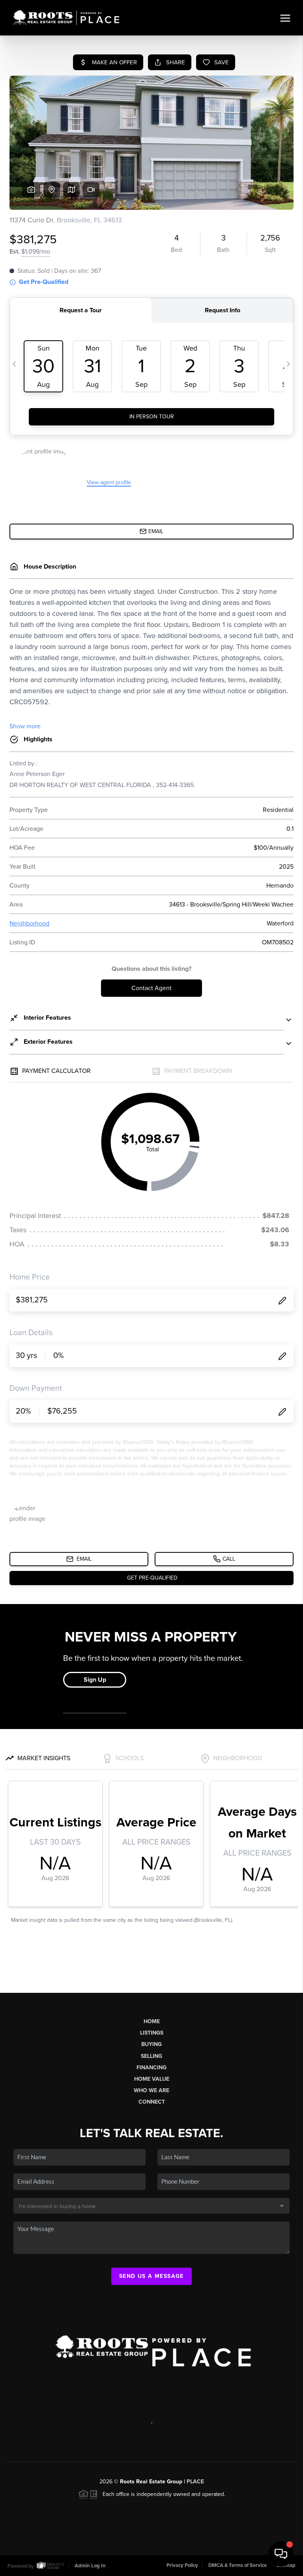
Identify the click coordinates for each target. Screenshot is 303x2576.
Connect (152, 2102)
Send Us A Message (151, 2276)
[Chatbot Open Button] (281, 2554)
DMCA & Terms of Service (238, 2565)
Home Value (152, 2079)
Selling (151, 2056)
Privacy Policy (182, 2565)
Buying (151, 2044)
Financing (151, 2068)
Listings (152, 2033)
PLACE (195, 2482)
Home (152, 2021)
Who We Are (151, 2090)
